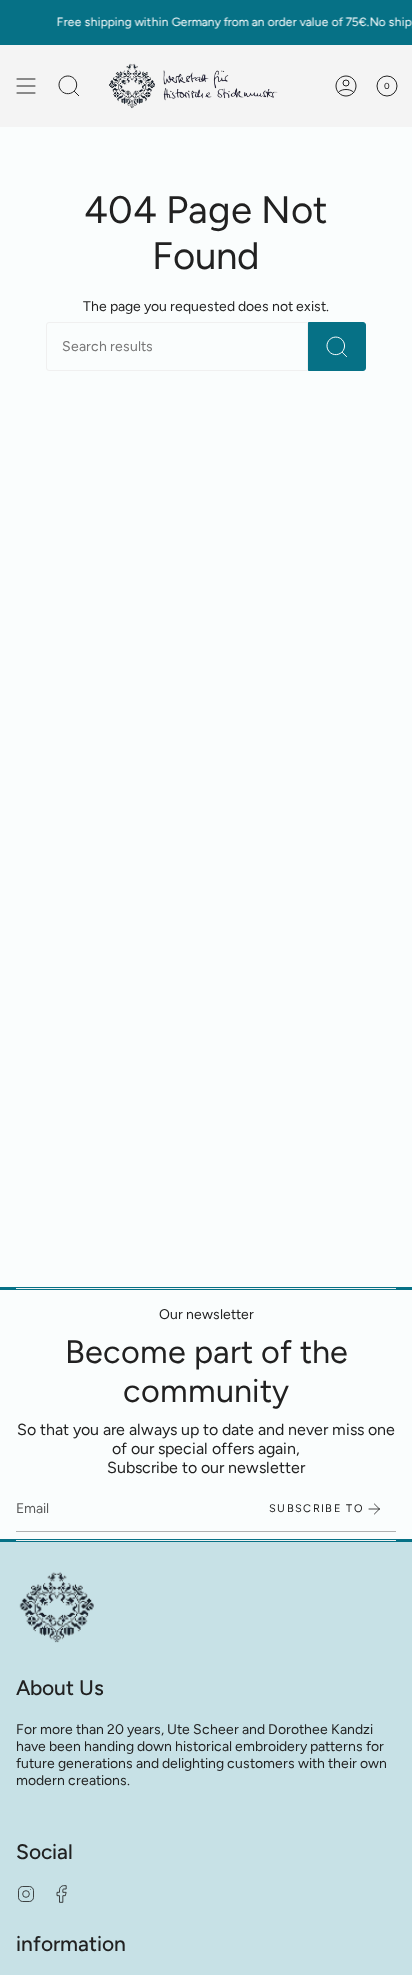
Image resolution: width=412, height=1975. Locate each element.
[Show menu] (26, 86)
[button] (69, 86)
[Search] (337, 346)
